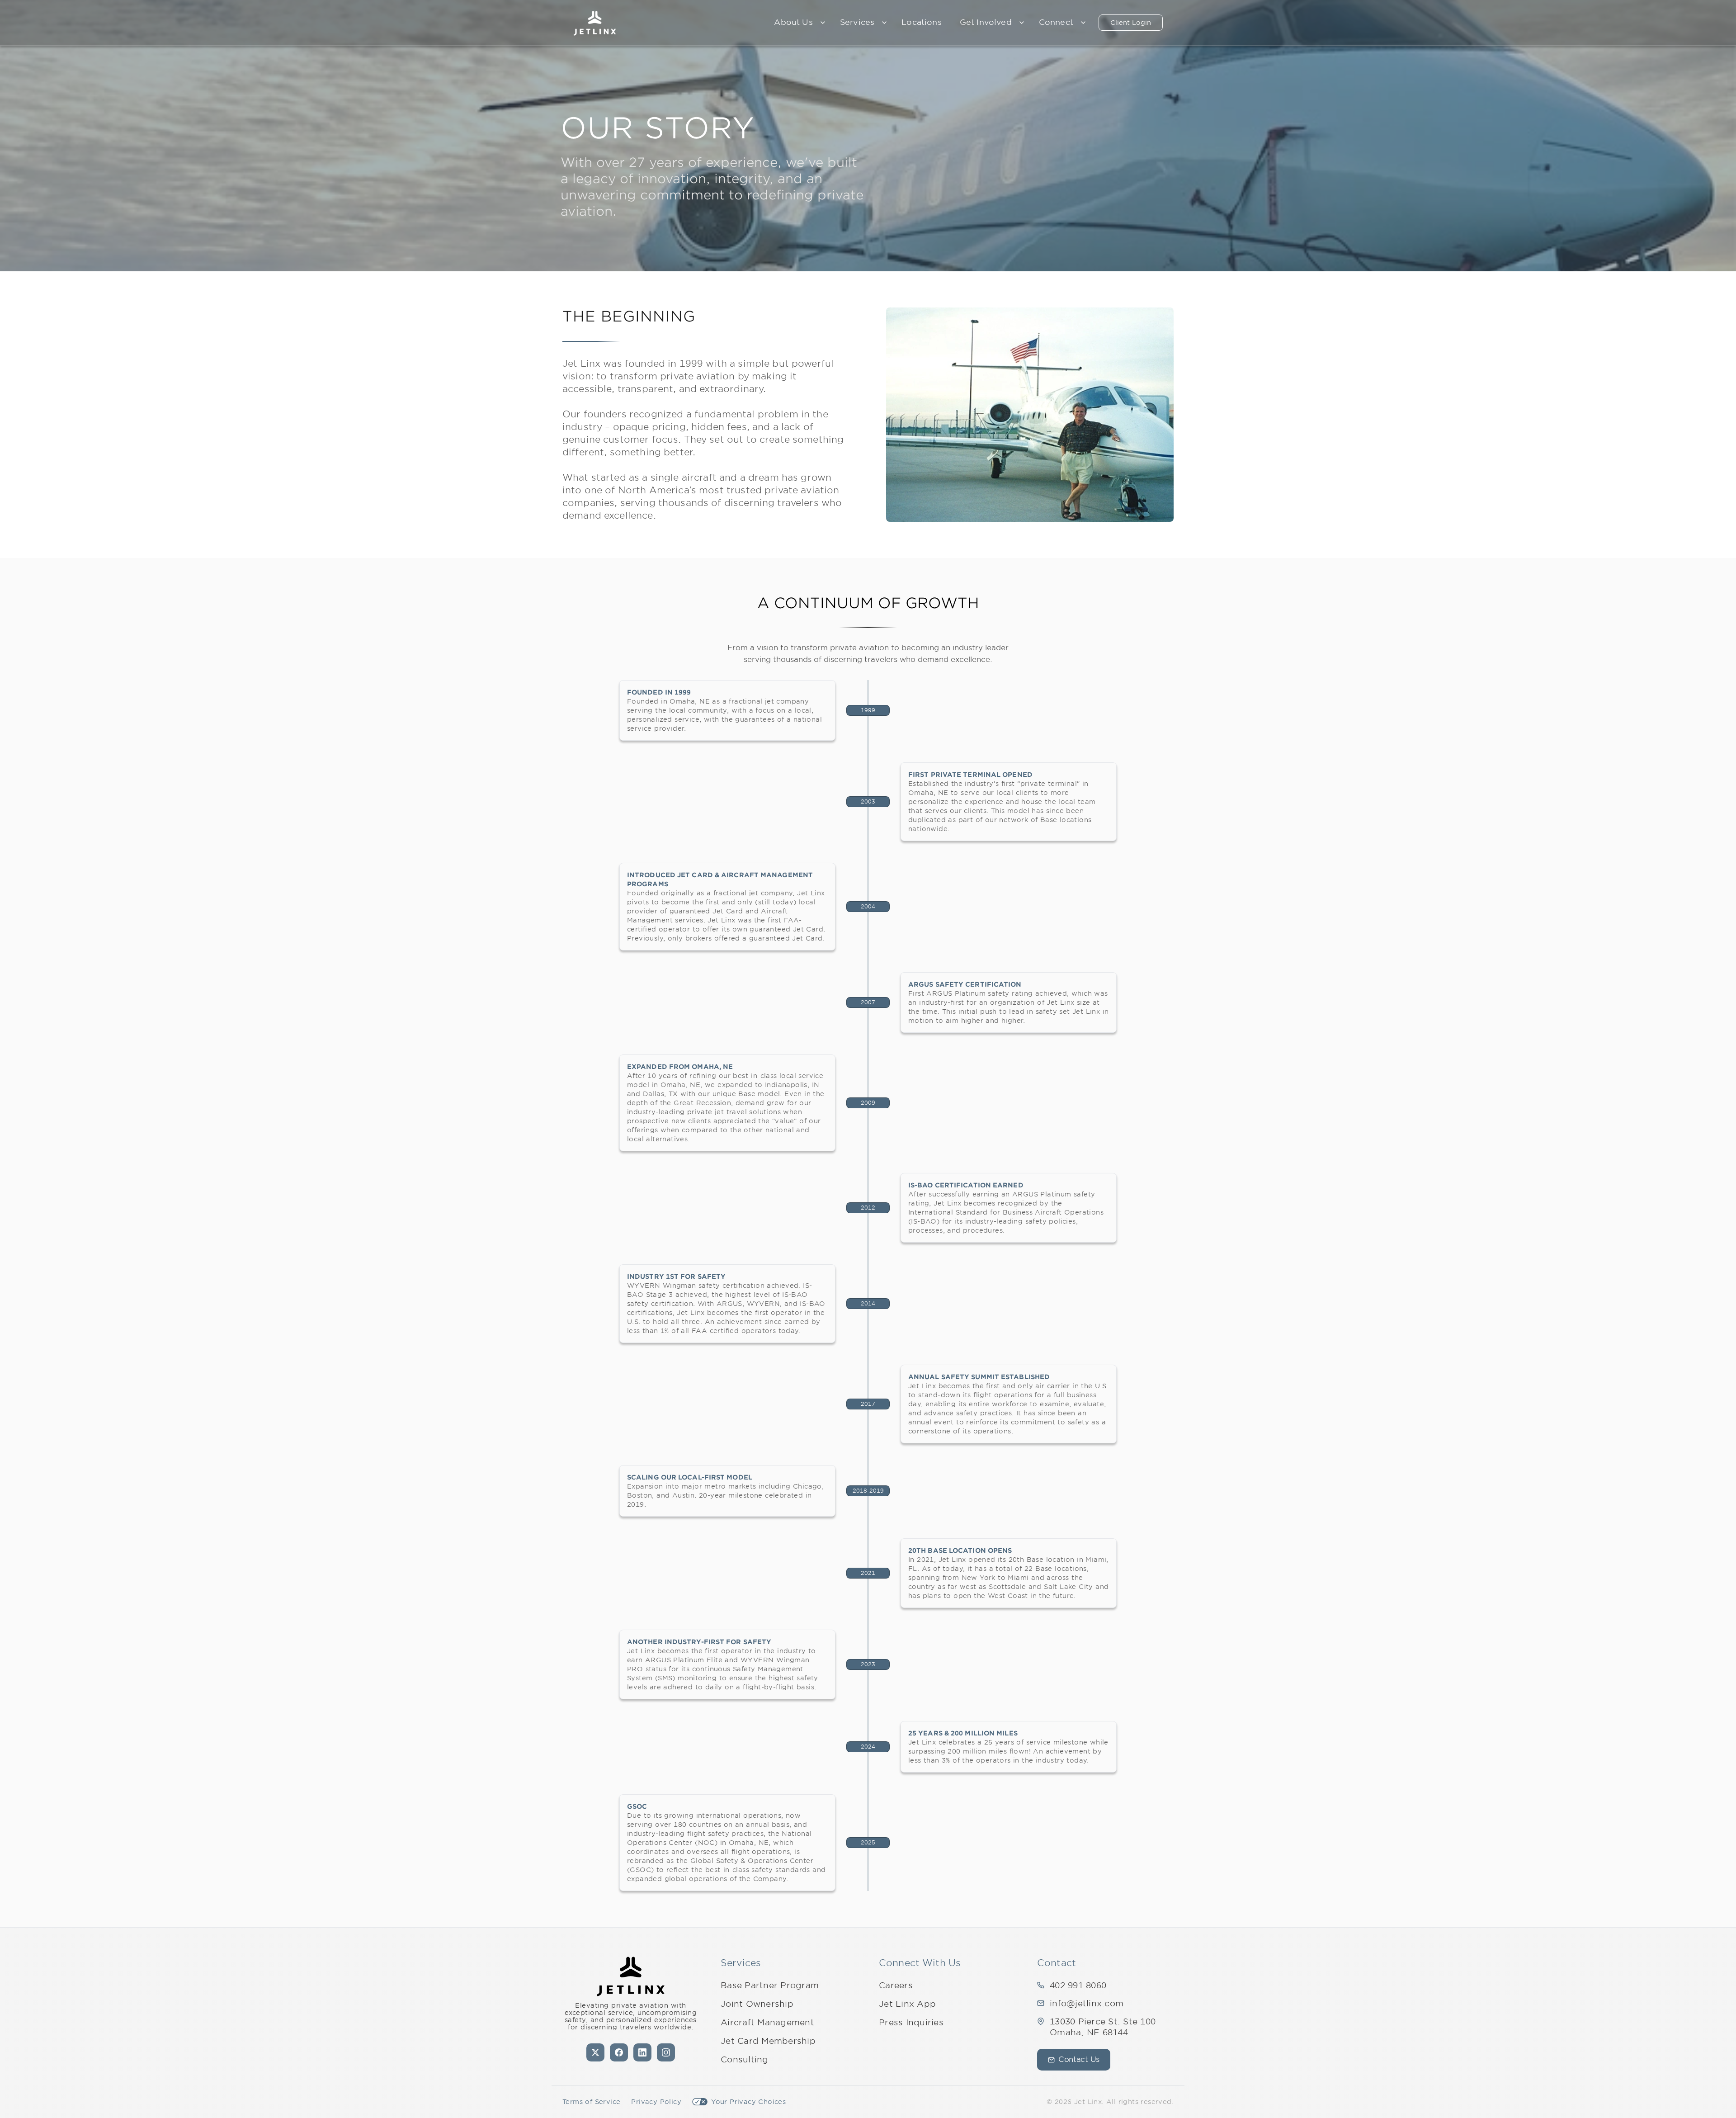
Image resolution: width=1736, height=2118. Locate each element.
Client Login (1131, 23)
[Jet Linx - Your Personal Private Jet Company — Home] (631, 1976)
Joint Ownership (757, 2004)
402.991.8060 (1078, 1985)
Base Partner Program (770, 1985)
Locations (922, 22)
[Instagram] (666, 2052)
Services (857, 22)
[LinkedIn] (642, 2052)
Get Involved (986, 22)
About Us (793, 22)
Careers (896, 1985)
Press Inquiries (911, 2022)
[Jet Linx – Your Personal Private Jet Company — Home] (595, 23)
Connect (1056, 22)
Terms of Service (591, 2102)
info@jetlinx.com (1087, 2003)
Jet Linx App (907, 2004)
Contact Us (1079, 2059)
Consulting (745, 2059)
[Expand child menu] (823, 23)
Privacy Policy (656, 2102)
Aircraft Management (767, 2022)
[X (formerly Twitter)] (595, 2052)
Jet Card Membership (768, 2041)
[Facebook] (619, 2052)
